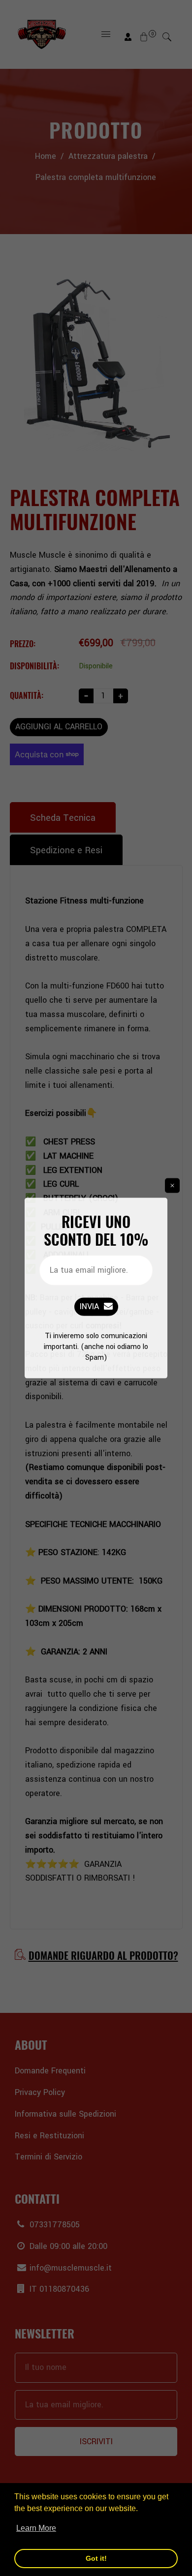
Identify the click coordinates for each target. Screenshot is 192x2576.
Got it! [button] (96, 2558)
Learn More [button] (36, 2528)
